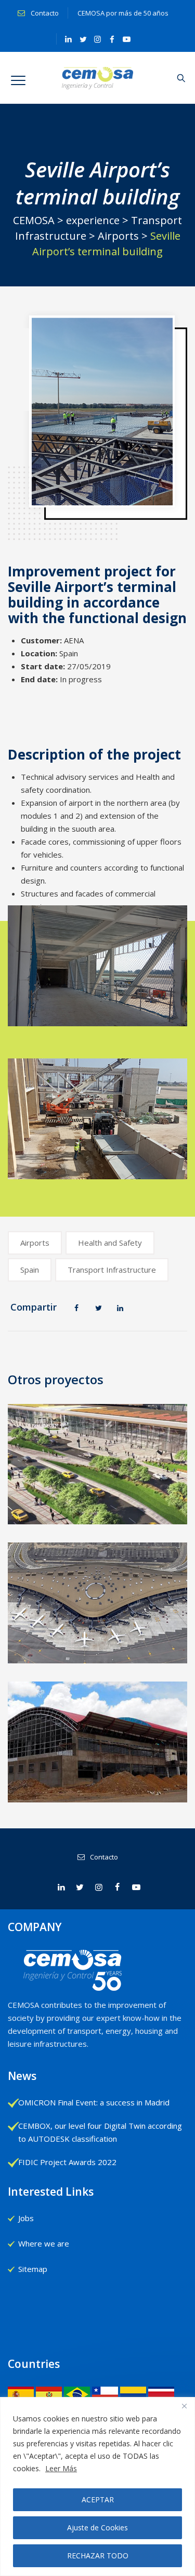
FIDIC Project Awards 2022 (67, 2162)
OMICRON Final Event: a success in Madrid (94, 2102)
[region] (97, 2487)
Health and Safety (110, 1243)
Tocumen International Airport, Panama (98, 1652)
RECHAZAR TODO (98, 2556)
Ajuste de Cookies (97, 2527)
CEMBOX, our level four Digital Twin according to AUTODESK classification (100, 2132)
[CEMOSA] (97, 78)
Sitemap (33, 2269)
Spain (30, 1270)
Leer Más (61, 2468)
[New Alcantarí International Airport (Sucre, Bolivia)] (98, 1739)
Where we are (44, 2243)
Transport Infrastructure (112, 1270)
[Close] (184, 2406)
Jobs (26, 2218)
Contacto (44, 13)
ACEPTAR (98, 2499)
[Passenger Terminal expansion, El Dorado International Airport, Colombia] (98, 1454)
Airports (35, 1243)
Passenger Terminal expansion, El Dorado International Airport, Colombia (98, 1513)
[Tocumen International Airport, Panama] (98, 1600)
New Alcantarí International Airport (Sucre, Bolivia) (98, 1791)
